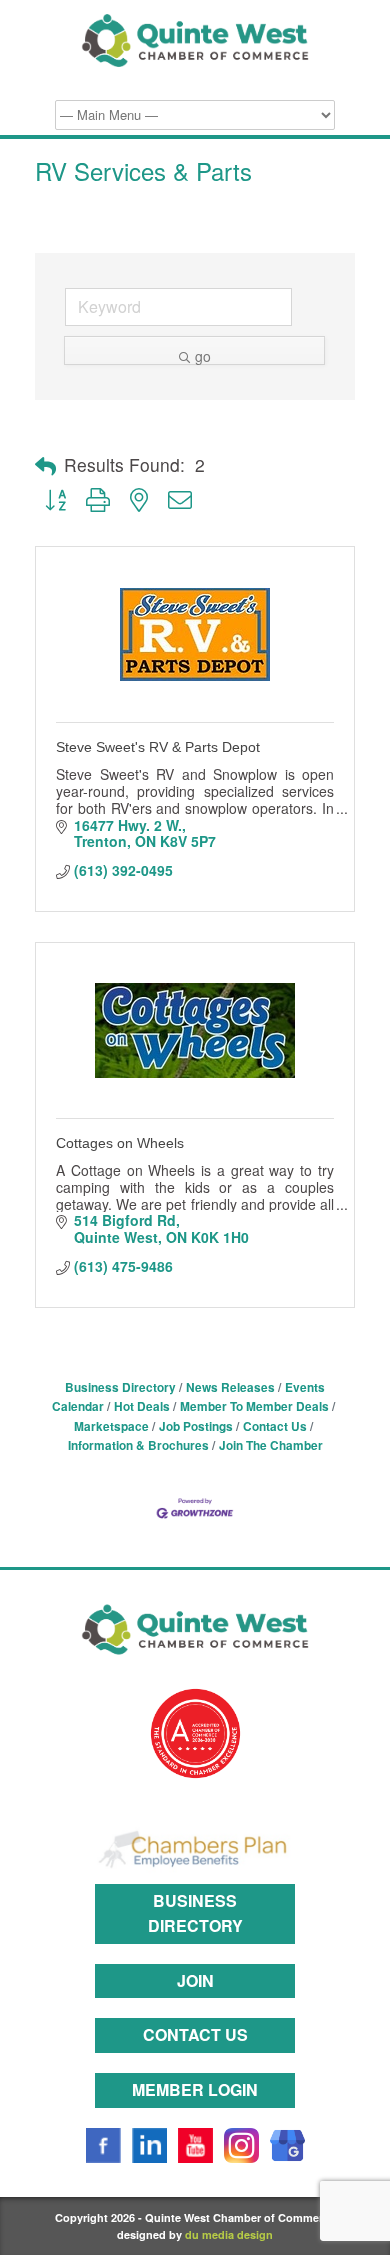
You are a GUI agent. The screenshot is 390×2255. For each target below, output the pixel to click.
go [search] (203, 355)
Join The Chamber (271, 1445)
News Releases (230, 1387)
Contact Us (275, 1426)
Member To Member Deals (254, 1406)
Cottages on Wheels (120, 1143)
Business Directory (120, 1387)
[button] (45, 466)
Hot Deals (142, 1406)
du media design (229, 2234)
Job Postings (196, 1426)
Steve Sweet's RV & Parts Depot (158, 747)
